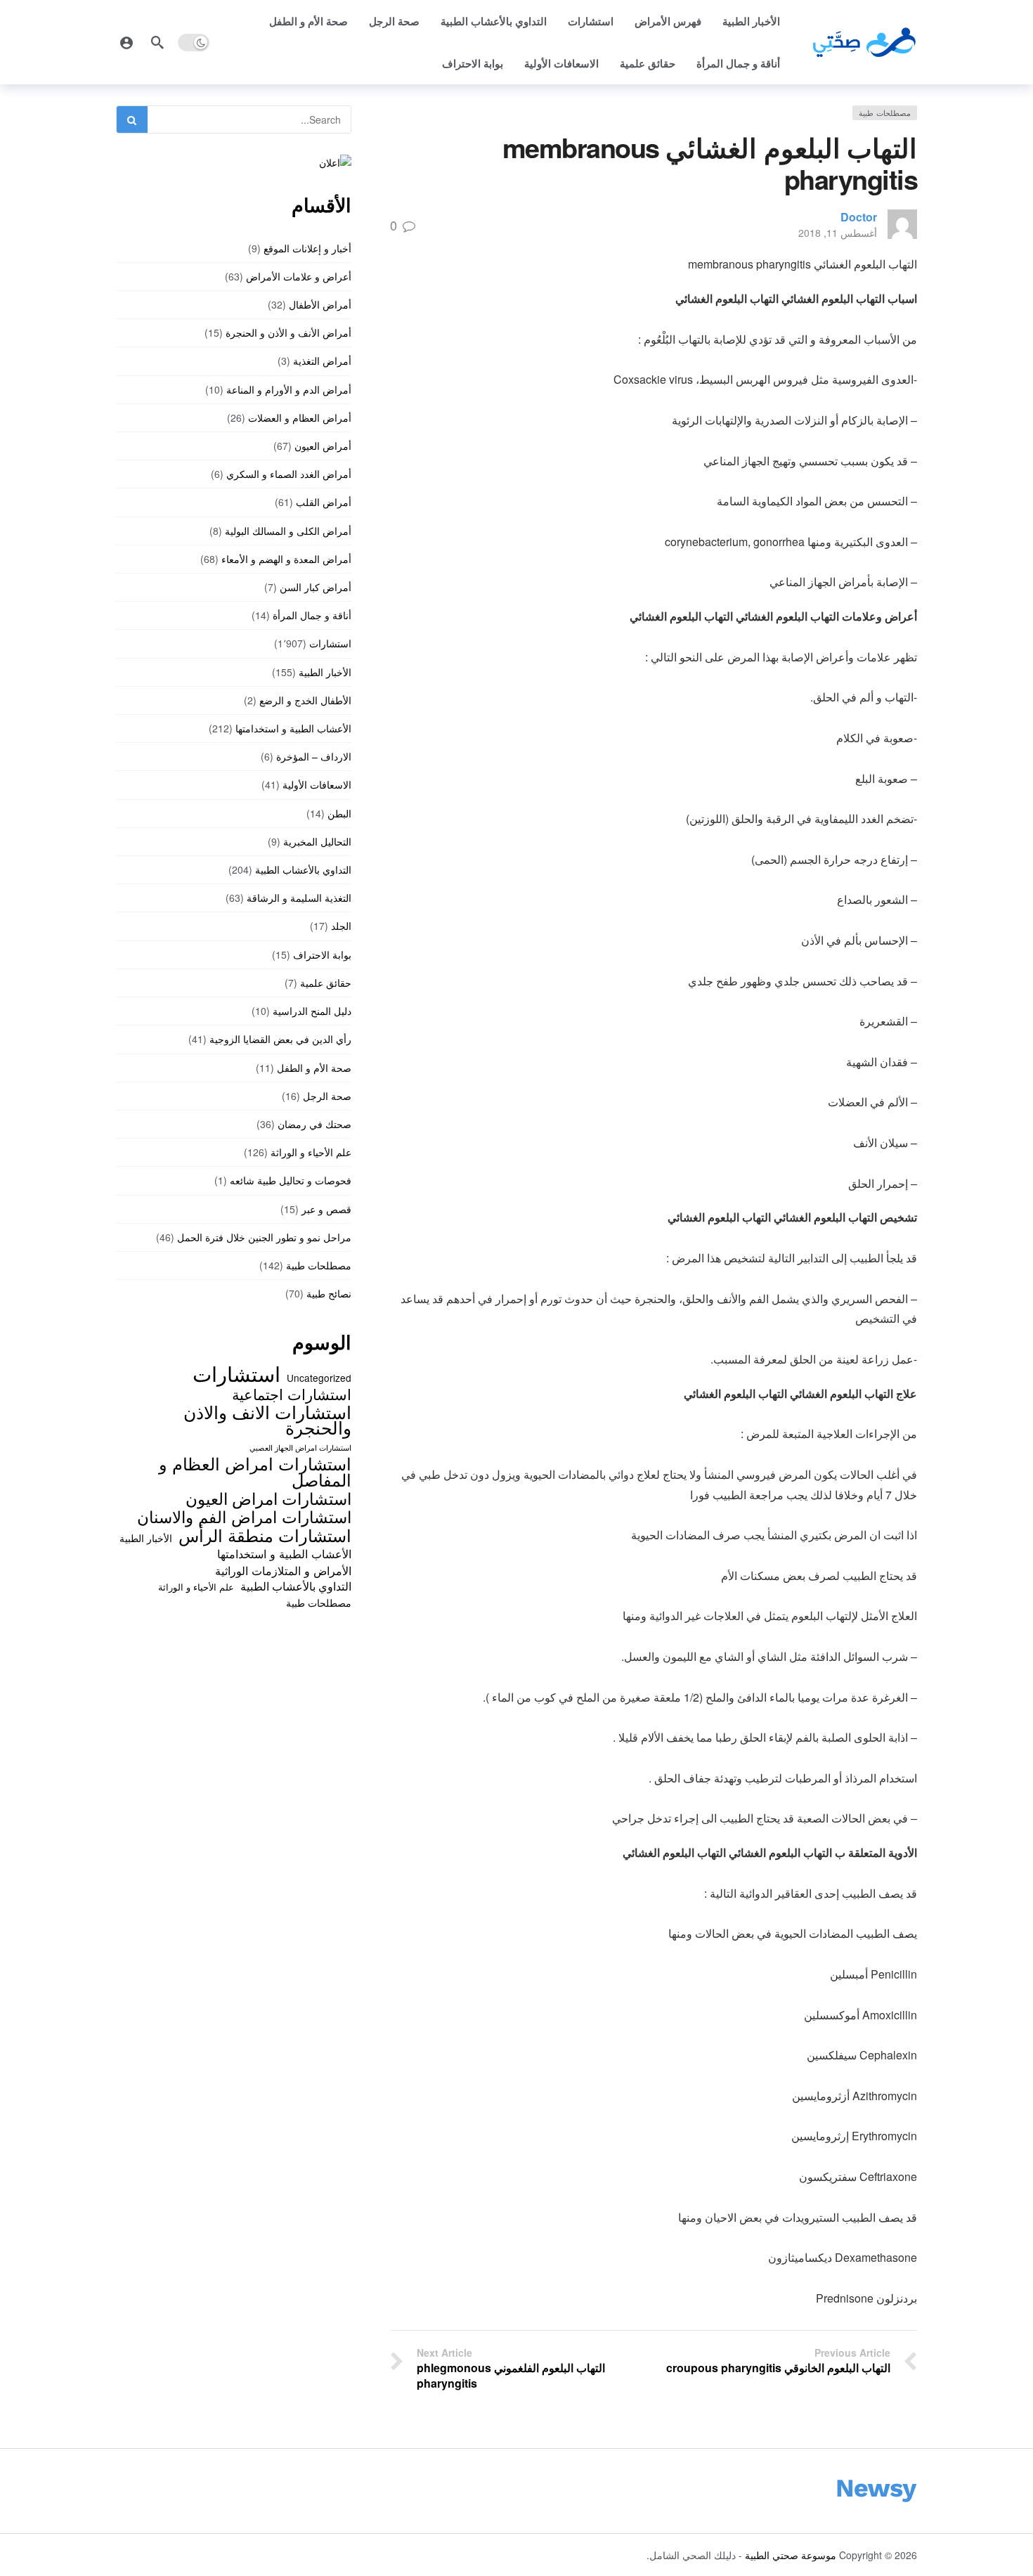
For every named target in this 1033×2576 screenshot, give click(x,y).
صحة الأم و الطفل (308, 21)
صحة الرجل (394, 21)
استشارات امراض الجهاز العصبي (300, 1448)
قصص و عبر (326, 1209)
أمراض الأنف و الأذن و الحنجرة (288, 332)
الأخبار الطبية (751, 21)
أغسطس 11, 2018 (838, 233)
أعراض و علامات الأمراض (299, 276)
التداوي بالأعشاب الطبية (494, 21)
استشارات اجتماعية (292, 1394)
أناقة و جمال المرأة (738, 63)
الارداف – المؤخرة (314, 756)
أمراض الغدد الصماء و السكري (289, 474)
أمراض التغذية (322, 361)
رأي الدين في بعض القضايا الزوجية (280, 1039)
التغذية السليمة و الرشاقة (299, 898)
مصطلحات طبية (885, 112)
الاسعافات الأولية (561, 63)
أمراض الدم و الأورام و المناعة (289, 389)
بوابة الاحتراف (473, 63)
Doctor (859, 217)
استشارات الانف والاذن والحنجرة (267, 1419)
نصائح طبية (329, 1293)
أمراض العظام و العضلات (300, 418)
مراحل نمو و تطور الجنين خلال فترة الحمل (264, 1237)
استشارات (591, 21)
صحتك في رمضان (314, 1124)
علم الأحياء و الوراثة (311, 1152)
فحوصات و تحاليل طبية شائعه (291, 1180)
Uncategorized (319, 1378)
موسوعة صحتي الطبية (791, 2555)
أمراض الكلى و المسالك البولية (288, 531)
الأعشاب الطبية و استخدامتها (293, 728)
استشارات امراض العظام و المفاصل (255, 1471)
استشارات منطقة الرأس (265, 1535)
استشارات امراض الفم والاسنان (244, 1516)
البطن (339, 813)
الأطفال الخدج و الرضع (305, 700)
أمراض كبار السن (316, 587)
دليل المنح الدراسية (312, 1011)
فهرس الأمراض (668, 21)
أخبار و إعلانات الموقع (307, 248)
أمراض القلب (324, 502)
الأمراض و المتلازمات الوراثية (283, 1570)
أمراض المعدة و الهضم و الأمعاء (286, 559)
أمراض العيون (323, 446)
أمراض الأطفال (320, 304)
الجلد (341, 926)
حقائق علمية (648, 63)
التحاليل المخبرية (317, 841)
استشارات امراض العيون (268, 1498)
